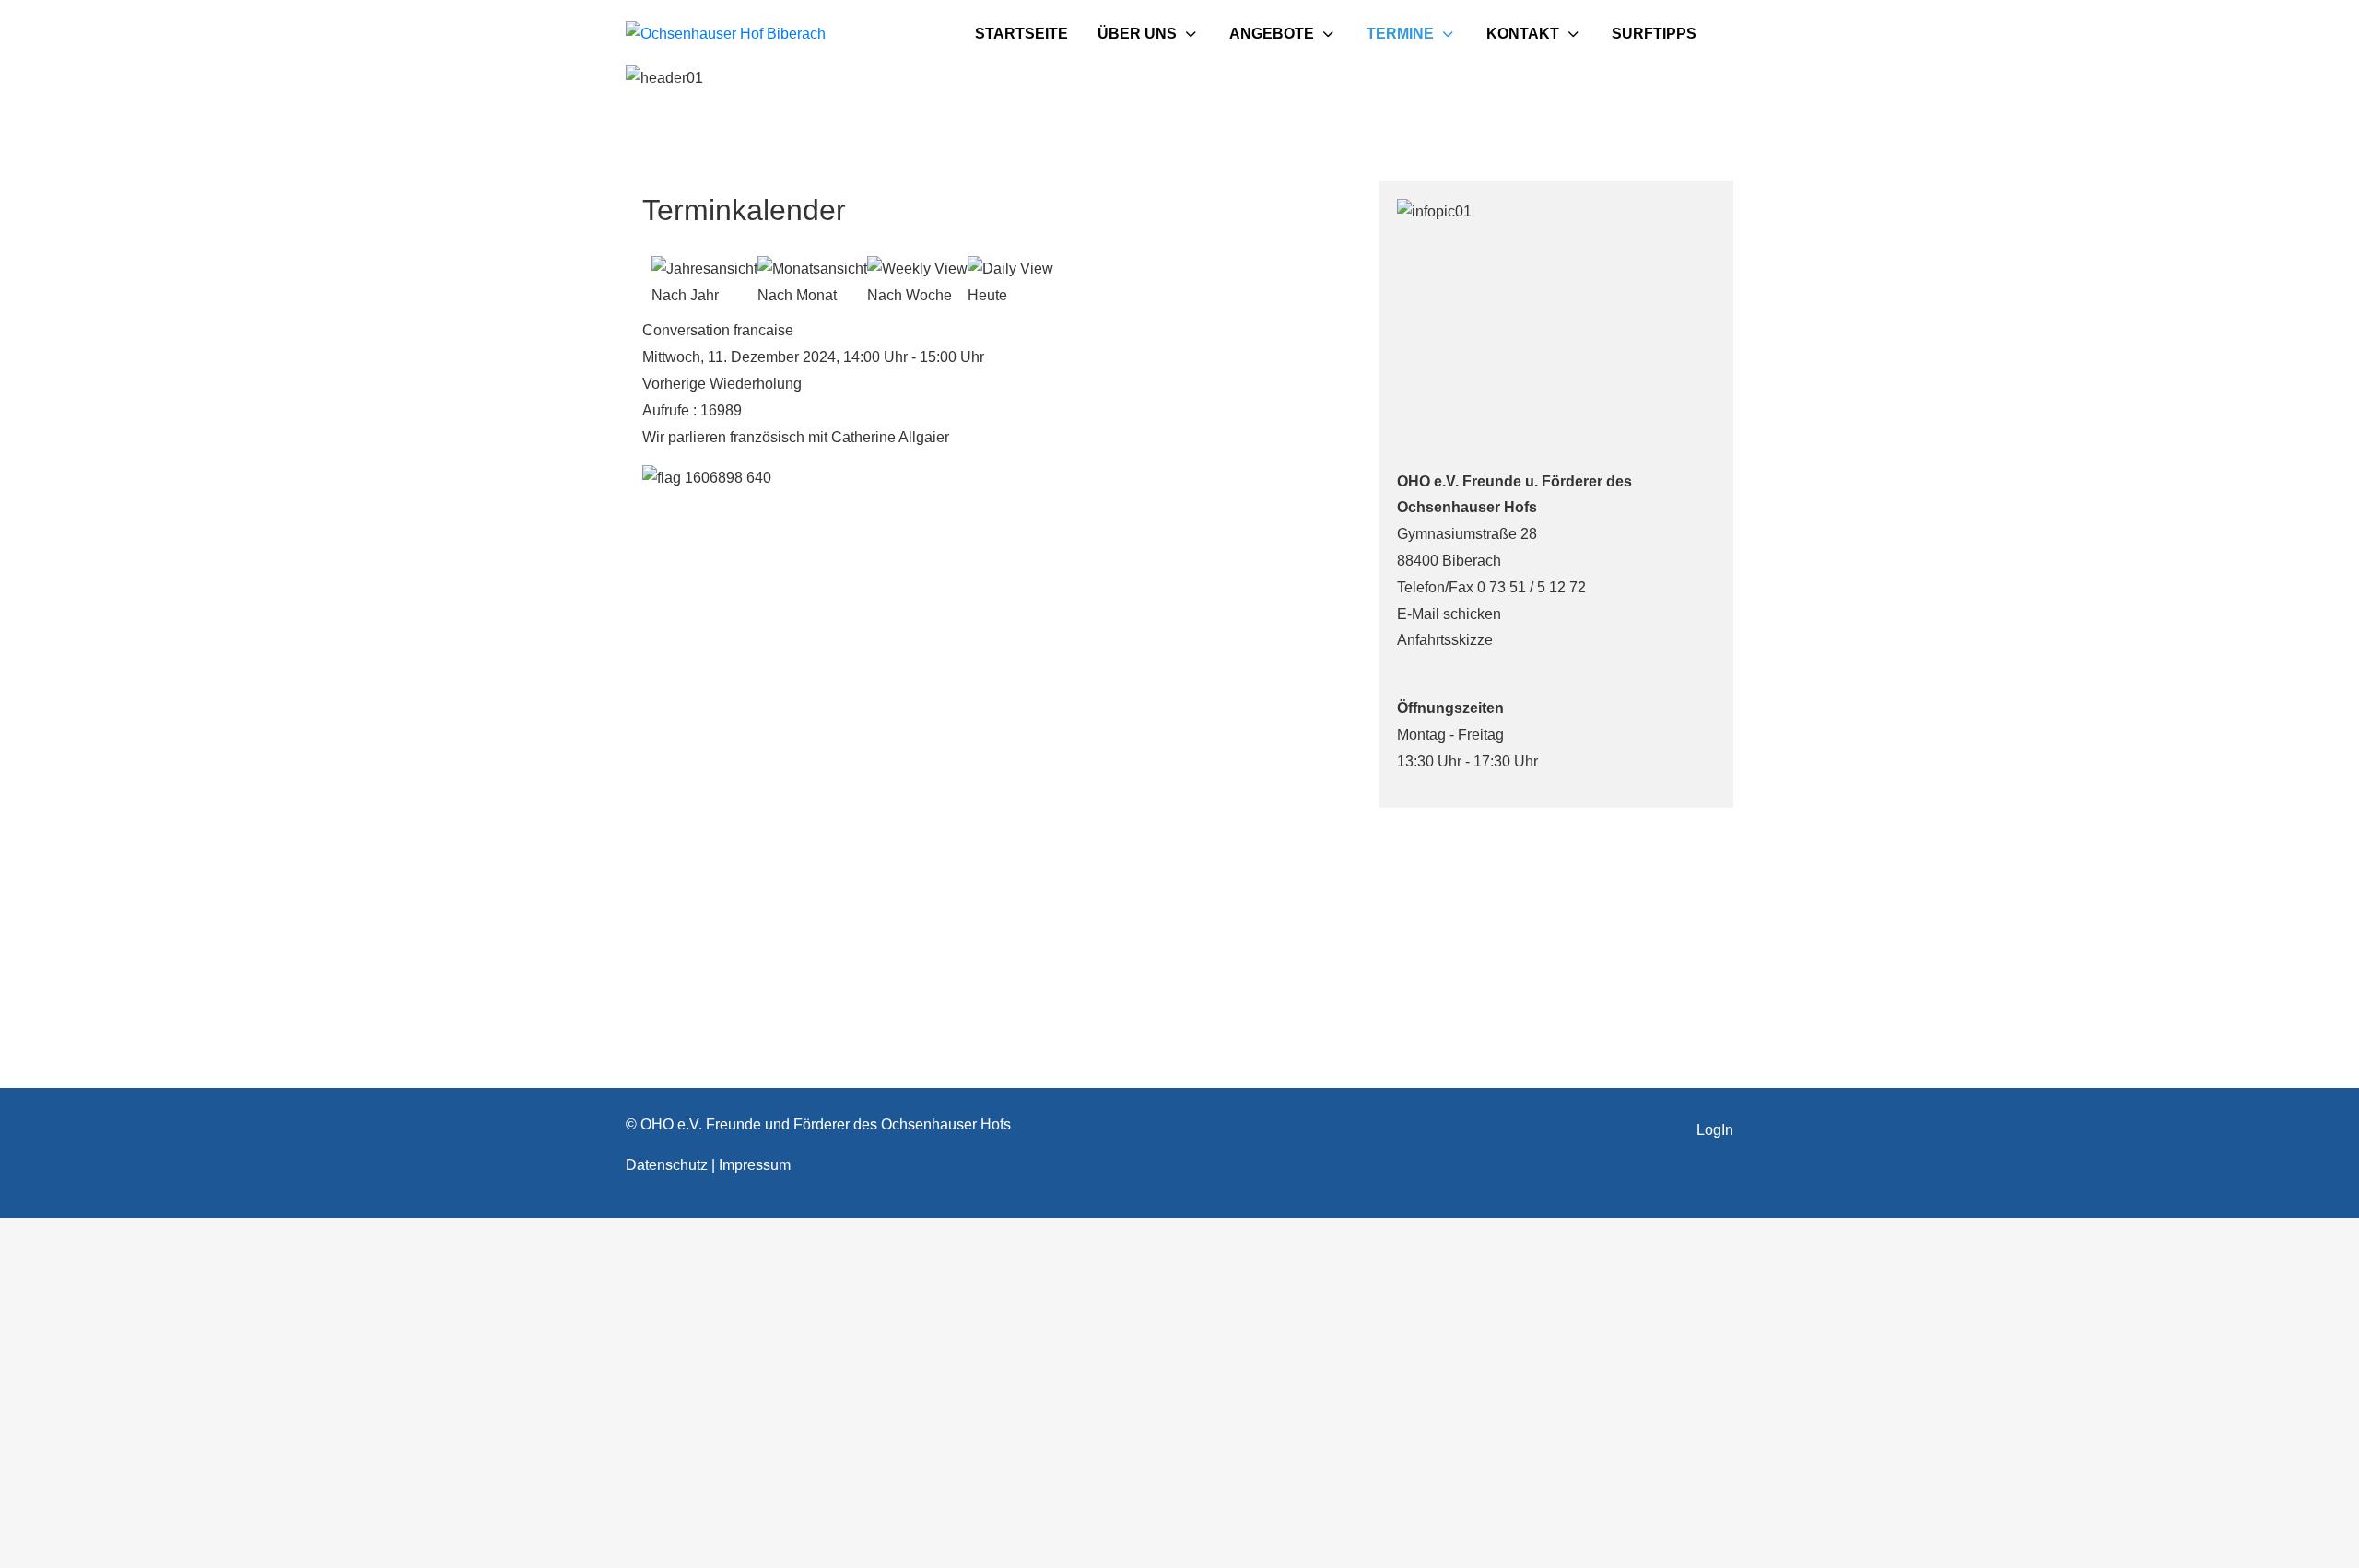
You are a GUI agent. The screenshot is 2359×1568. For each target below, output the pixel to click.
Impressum (755, 1165)
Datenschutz (669, 1165)
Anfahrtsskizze (1445, 640)
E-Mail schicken (1449, 614)
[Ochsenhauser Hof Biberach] (726, 35)
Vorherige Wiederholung (722, 384)
